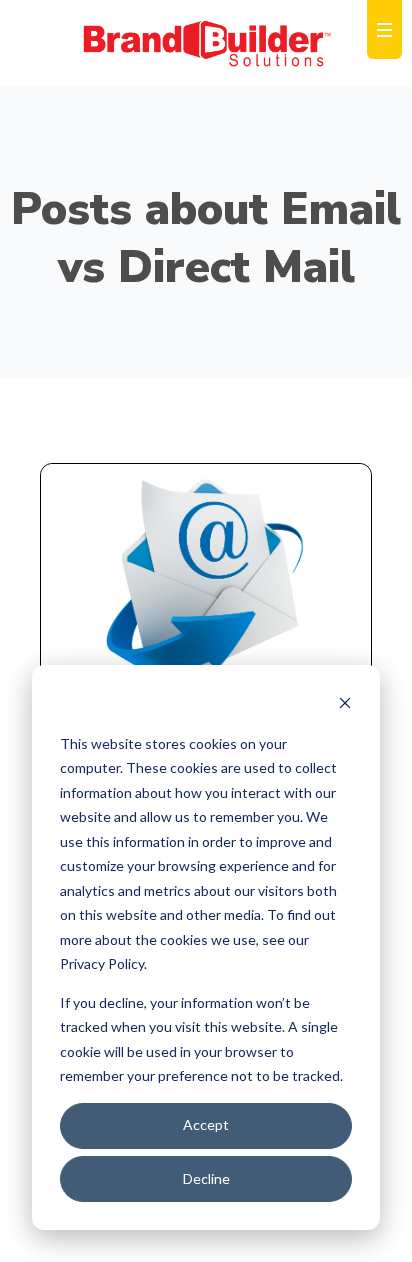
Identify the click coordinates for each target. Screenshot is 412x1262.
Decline (206, 1178)
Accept (206, 1124)
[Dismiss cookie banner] (345, 705)
